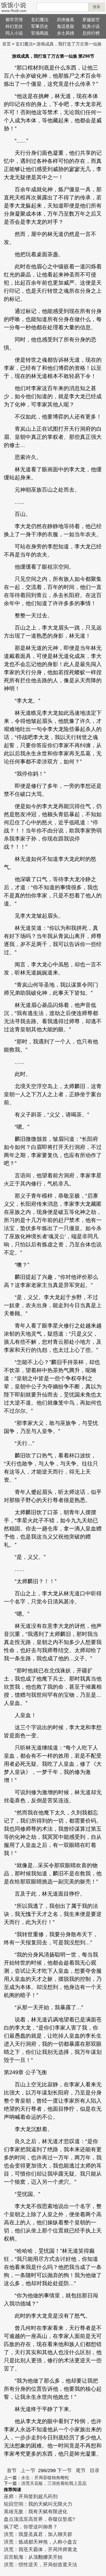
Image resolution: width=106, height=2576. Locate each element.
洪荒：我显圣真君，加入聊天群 (38, 2534)
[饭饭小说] (14, 7)
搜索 (96, 7)
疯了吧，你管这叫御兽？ (31, 2527)
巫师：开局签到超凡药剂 (31, 2496)
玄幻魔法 (40, 20)
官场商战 (40, 33)
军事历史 (40, 26)
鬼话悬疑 (66, 26)
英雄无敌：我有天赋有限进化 (36, 2512)
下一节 (64, 2470)
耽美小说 (91, 26)
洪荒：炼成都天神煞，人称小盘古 (40, 2542)
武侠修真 (66, 20)
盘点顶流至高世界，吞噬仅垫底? (39, 2519)
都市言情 (14, 20)
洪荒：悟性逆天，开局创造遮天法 (40, 2565)
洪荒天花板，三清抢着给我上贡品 (54, 2483)
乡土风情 (66, 33)
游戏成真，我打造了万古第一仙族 (69, 44)
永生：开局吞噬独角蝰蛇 (45, 2478)
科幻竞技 (14, 26)
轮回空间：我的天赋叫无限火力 (38, 2504)
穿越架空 (91, 20)
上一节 (28, 2470)
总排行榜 (91, 33)
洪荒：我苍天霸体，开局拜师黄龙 (40, 2549)
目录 (95, 2470)
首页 (7, 44)
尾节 (81, 2470)
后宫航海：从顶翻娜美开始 (33, 2557)
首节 (12, 2470)
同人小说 (14, 33)
